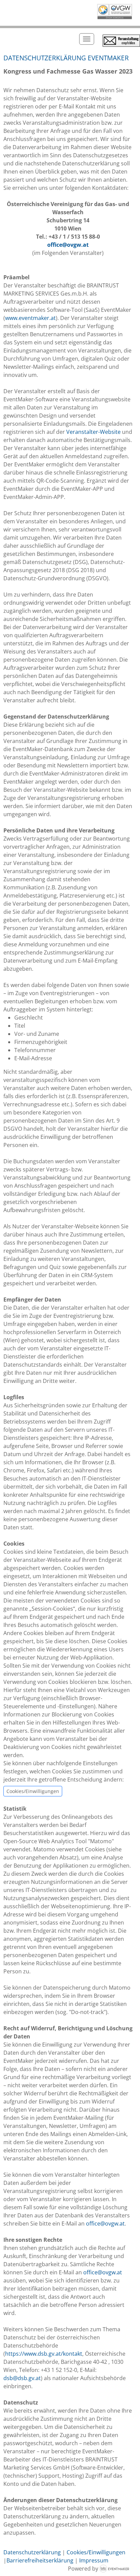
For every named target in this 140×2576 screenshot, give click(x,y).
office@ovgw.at (68, 245)
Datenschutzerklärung (32, 2552)
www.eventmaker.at (30, 318)
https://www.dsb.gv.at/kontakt (44, 2354)
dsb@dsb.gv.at (22, 2378)
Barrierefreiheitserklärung (40, 2560)
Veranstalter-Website (93, 432)
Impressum (94, 2560)
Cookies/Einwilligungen (33, 1791)
